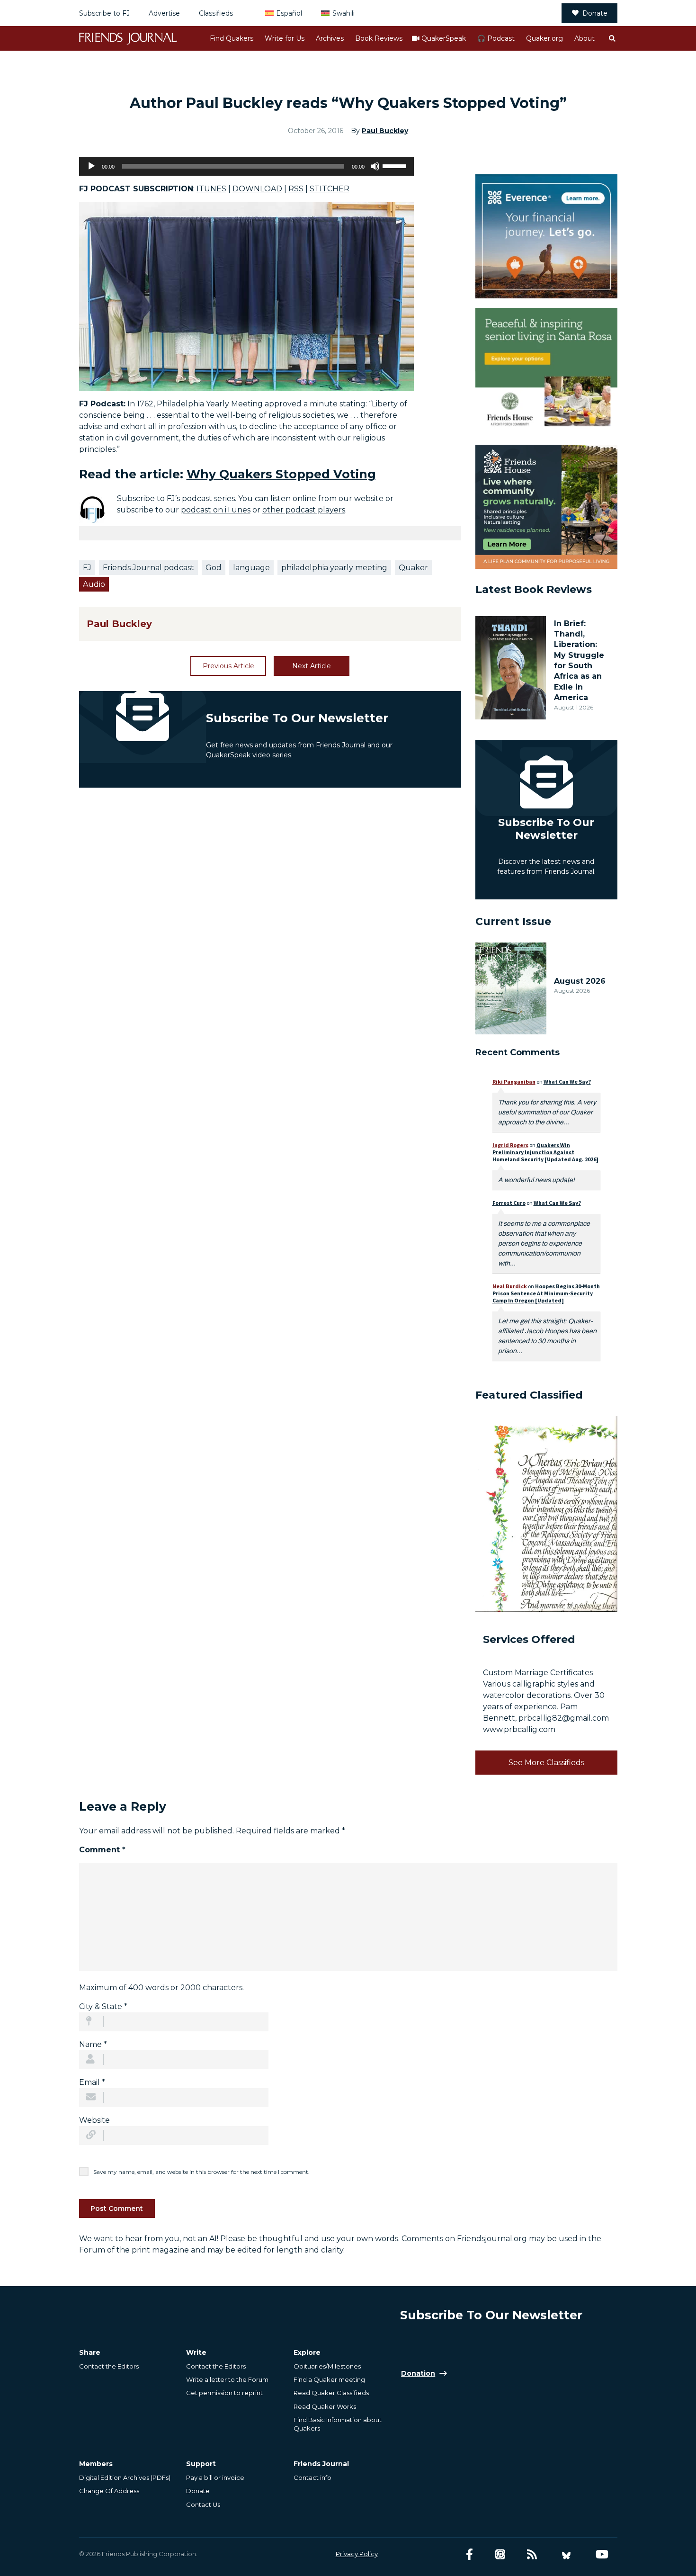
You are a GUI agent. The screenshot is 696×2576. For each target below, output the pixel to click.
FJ (87, 568)
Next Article (312, 666)
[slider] (396, 165)
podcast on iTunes (216, 510)
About (584, 38)
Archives (330, 38)
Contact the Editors (109, 2366)
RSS (296, 189)
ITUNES (211, 189)
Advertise (164, 13)
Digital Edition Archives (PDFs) (125, 2477)
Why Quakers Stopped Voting (281, 474)
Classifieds (216, 13)
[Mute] (375, 166)
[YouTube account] (602, 2554)
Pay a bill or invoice (215, 2477)
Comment (102, 1850)
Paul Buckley (385, 131)
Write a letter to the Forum (227, 2379)
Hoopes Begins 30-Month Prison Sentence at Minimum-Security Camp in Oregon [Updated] (546, 1293)
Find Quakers (232, 38)
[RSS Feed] (532, 2554)
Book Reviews (379, 38)
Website (94, 2120)
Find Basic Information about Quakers (338, 2424)
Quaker (413, 568)
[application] (246, 166)
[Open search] (612, 38)
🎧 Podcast (496, 38)
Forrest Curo (509, 1203)
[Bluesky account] (566, 2554)
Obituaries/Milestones (327, 2366)
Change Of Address (109, 2491)
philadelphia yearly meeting (334, 568)
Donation (418, 2373)
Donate (595, 13)
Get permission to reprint (224, 2393)
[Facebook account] (469, 2554)
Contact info (312, 2477)
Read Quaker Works (325, 2406)
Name (93, 2044)
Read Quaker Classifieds (331, 2393)
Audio (94, 584)
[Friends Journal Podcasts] (500, 2554)
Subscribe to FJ (104, 13)
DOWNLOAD (257, 189)
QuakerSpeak (444, 38)
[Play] (91, 166)
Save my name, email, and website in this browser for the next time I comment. (201, 2172)
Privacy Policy (357, 2554)
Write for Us (285, 38)
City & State (103, 2006)
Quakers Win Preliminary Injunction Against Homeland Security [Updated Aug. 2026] (545, 1152)
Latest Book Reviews (534, 589)
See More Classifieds (546, 1763)
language (251, 568)
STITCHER (330, 189)
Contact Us (203, 2504)
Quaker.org (544, 38)
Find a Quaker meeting (329, 2379)
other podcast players (304, 510)
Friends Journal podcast (148, 568)
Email (92, 2082)
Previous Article (228, 666)
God (214, 568)
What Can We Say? (567, 1082)
